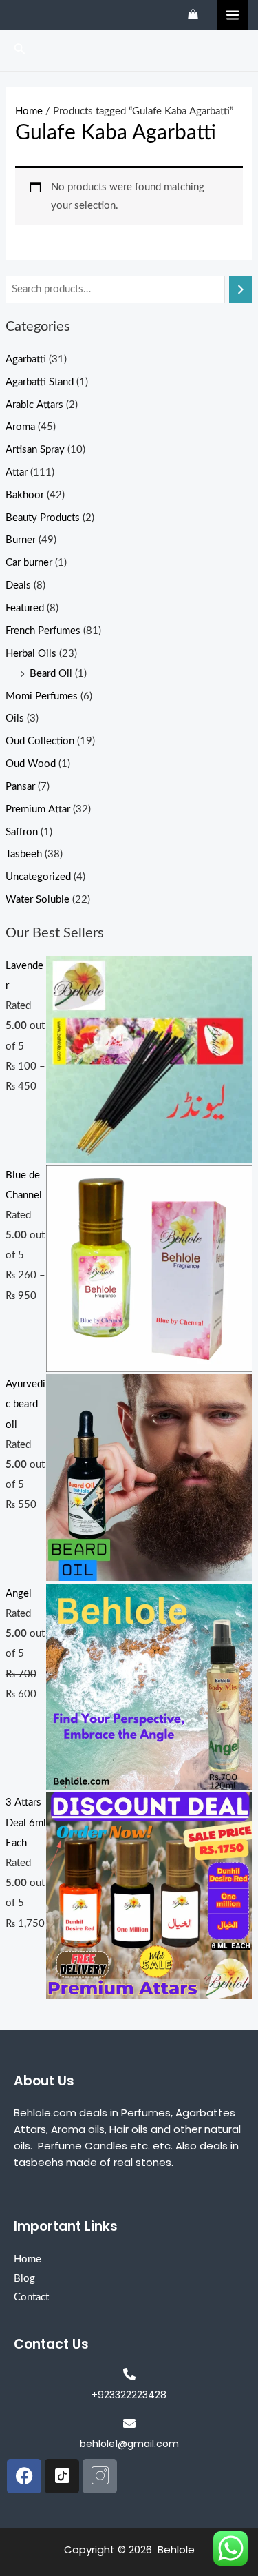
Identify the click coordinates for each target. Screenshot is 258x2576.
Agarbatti (26, 359)
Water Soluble (37, 900)
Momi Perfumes (42, 696)
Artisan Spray (35, 450)
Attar (17, 472)
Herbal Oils (31, 654)
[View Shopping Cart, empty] (193, 15)
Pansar (20, 787)
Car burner (29, 563)
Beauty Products (43, 518)
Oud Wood (31, 764)
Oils (15, 718)
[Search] (241, 289)
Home (29, 111)
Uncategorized (38, 877)
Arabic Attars (34, 405)
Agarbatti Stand (40, 382)
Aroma (20, 427)
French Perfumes (43, 631)
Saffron (22, 832)
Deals (18, 585)
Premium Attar (38, 809)
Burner (21, 540)
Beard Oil (51, 674)
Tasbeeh (24, 854)
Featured (25, 608)
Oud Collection (40, 741)
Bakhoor (25, 495)
